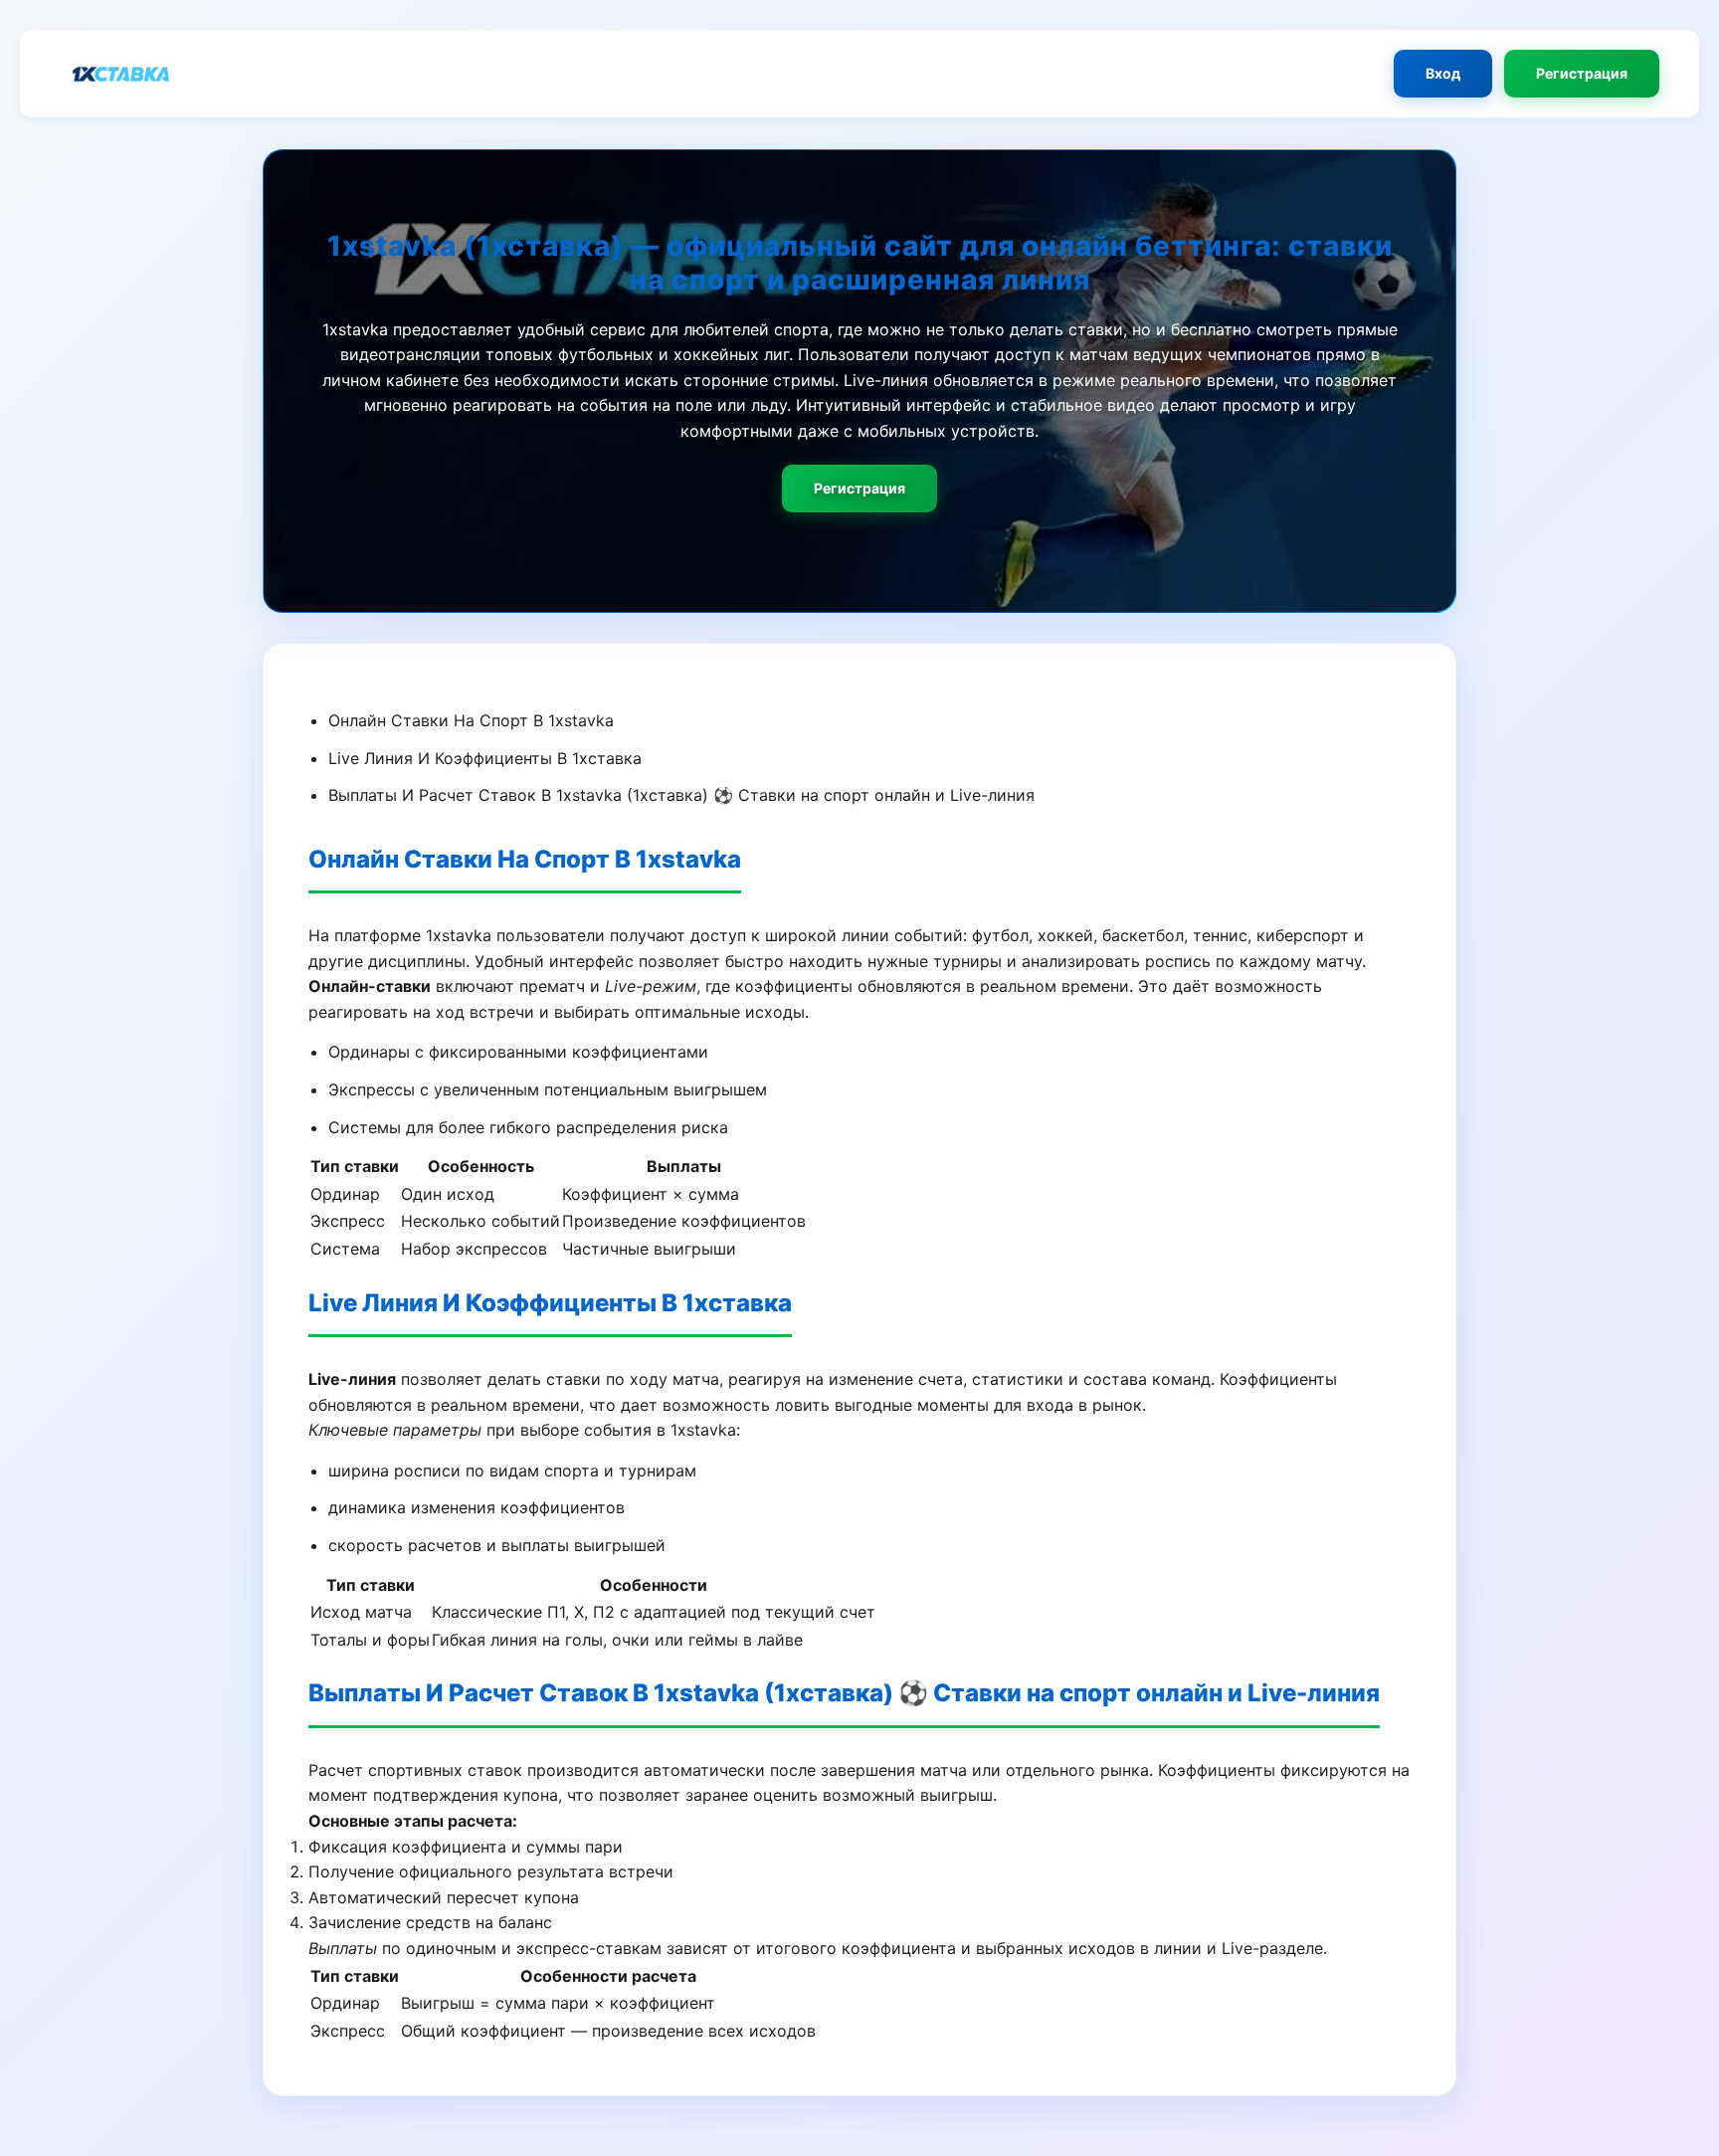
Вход (1443, 73)
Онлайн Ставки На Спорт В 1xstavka (471, 720)
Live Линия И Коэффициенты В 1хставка (485, 758)
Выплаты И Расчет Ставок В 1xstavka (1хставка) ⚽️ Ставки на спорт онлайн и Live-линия (681, 795)
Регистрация (1582, 73)
